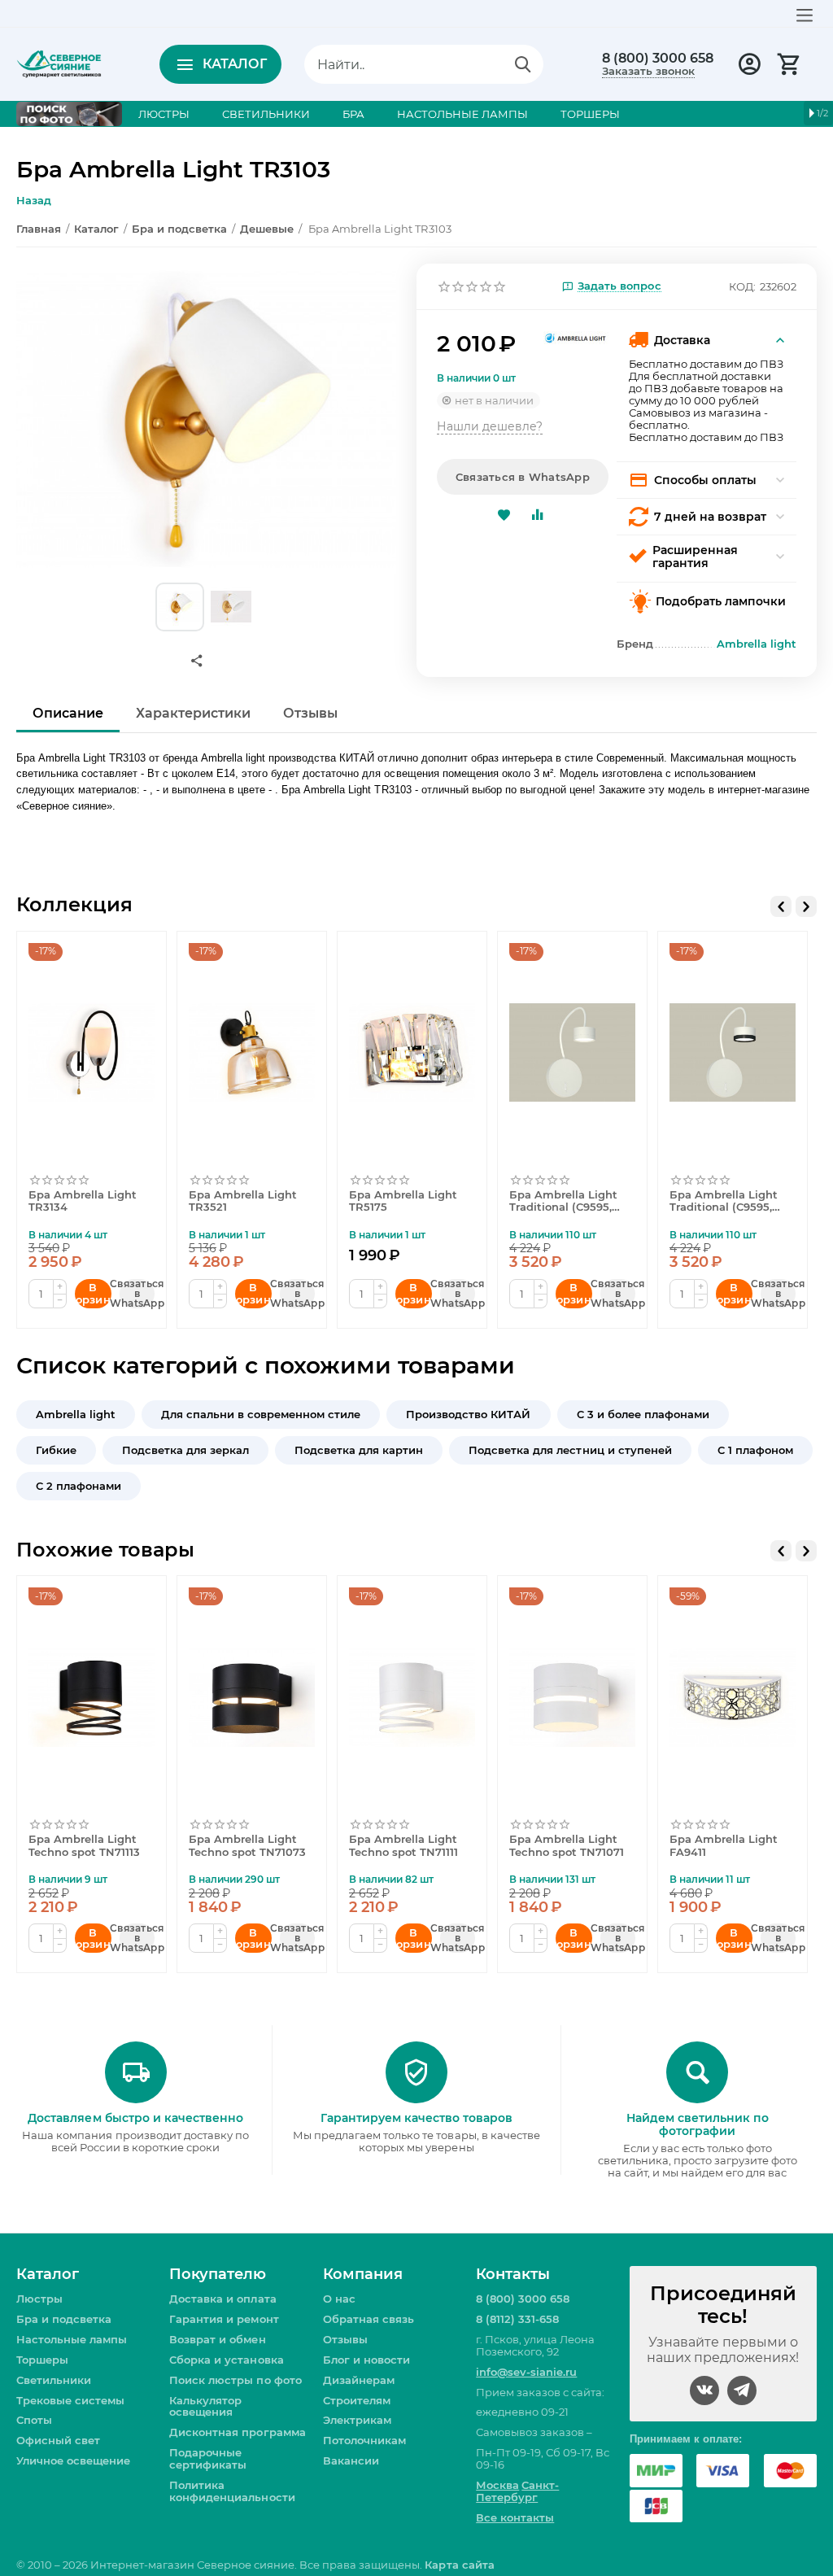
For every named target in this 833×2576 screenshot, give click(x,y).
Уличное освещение (73, 2460)
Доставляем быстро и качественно (135, 2118)
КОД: (742, 286)
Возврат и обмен (217, 2339)
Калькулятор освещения (205, 2406)
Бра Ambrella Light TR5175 (403, 1201)
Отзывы (345, 2339)
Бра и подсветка (64, 2319)
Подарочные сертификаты (208, 2458)
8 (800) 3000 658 (658, 59)
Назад (34, 200)
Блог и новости (366, 2360)
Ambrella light (76, 1414)
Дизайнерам (359, 2380)
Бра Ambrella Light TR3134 (83, 1201)
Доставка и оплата (222, 2299)
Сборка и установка (226, 2360)
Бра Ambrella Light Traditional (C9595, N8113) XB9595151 (724, 1202)
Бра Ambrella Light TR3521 (243, 1201)
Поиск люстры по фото (235, 2380)
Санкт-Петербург (517, 2491)
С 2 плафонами (79, 1486)
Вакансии (351, 2460)
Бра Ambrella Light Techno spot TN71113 (84, 1846)
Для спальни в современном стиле (261, 1414)
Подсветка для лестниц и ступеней (570, 1450)
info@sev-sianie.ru (526, 2372)
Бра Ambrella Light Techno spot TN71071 (567, 1846)
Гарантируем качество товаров (416, 2118)
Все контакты (515, 2517)
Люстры (39, 2299)
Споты (34, 2420)
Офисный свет (58, 2440)
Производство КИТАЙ (468, 1414)
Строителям (357, 2400)
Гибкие (56, 1450)
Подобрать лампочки (721, 601)
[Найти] (523, 64)
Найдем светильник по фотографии (698, 2124)
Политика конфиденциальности (232, 2491)
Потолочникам (364, 2440)
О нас (339, 2299)
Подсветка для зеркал (185, 1450)
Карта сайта (459, 2565)
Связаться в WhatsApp (523, 477)
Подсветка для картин (359, 1450)
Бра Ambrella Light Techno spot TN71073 (247, 1846)
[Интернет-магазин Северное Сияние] (59, 63)
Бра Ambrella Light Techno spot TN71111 (403, 1846)
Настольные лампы (72, 2339)
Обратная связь (369, 2319)
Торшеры (42, 2360)
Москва (497, 2485)
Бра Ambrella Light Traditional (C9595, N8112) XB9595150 (563, 1202)
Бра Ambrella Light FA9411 (724, 1846)
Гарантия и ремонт (224, 2319)
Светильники (54, 2380)
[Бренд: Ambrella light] (576, 336)
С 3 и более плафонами (643, 1414)
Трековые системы (70, 2400)
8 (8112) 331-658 (517, 2319)
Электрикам (357, 2420)
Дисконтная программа (237, 2432)
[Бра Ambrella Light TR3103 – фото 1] (206, 419)
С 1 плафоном (755, 1450)
